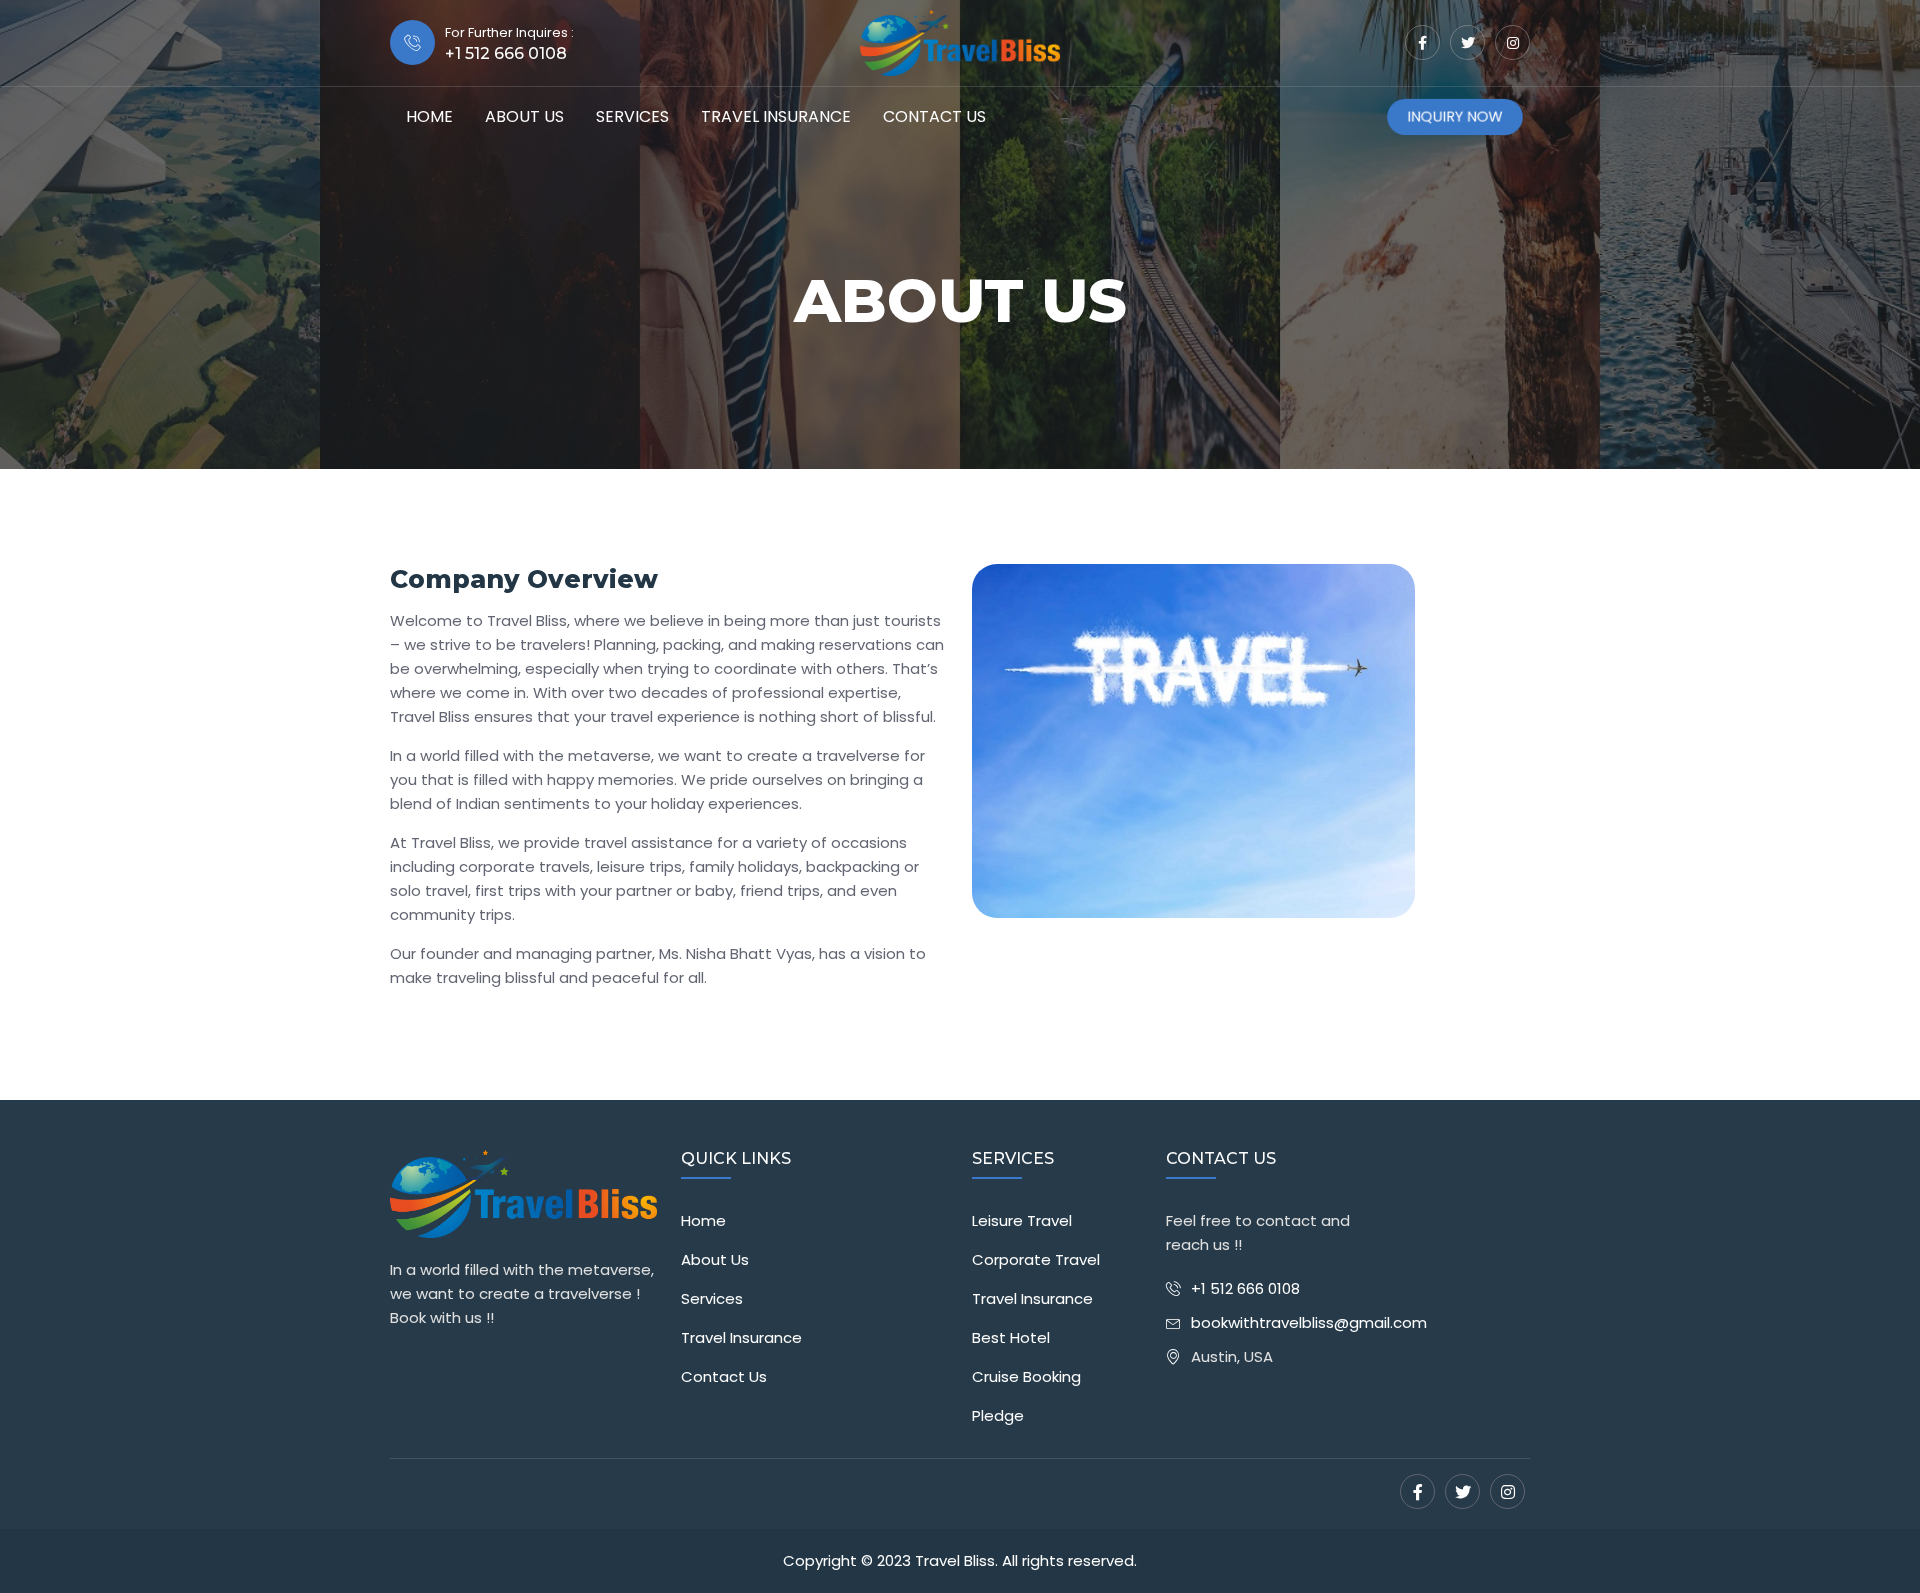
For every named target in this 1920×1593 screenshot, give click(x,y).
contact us (934, 116)
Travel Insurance (776, 116)
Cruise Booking (1026, 1376)
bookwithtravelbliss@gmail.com (1309, 1322)
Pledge (998, 1415)
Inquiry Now (1454, 117)
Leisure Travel (1022, 1220)
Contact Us (724, 1376)
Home (429, 116)
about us (524, 116)
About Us (715, 1259)
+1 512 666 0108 (1245, 1288)
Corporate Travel (1036, 1259)
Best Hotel (1011, 1337)
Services (632, 116)
